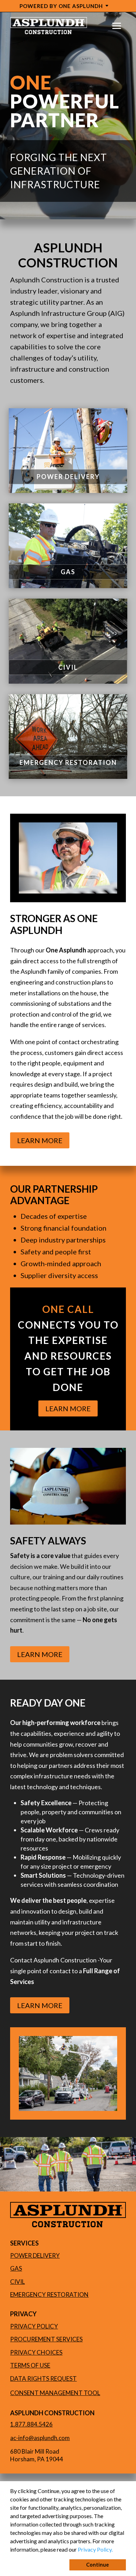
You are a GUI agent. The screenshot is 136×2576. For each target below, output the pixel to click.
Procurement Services (46, 2339)
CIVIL (68, 667)
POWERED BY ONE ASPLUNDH (61, 6)
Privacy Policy (34, 2326)
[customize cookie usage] (119, 2551)
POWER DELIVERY (68, 477)
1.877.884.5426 (31, 2424)
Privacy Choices (36, 2352)
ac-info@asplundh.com (40, 2438)
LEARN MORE (40, 1140)
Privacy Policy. (95, 2549)
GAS (68, 572)
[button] (115, 2550)
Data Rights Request (43, 2379)
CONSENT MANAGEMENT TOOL (55, 2393)
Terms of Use (30, 2365)
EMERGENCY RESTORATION (68, 762)
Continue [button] (97, 2565)
